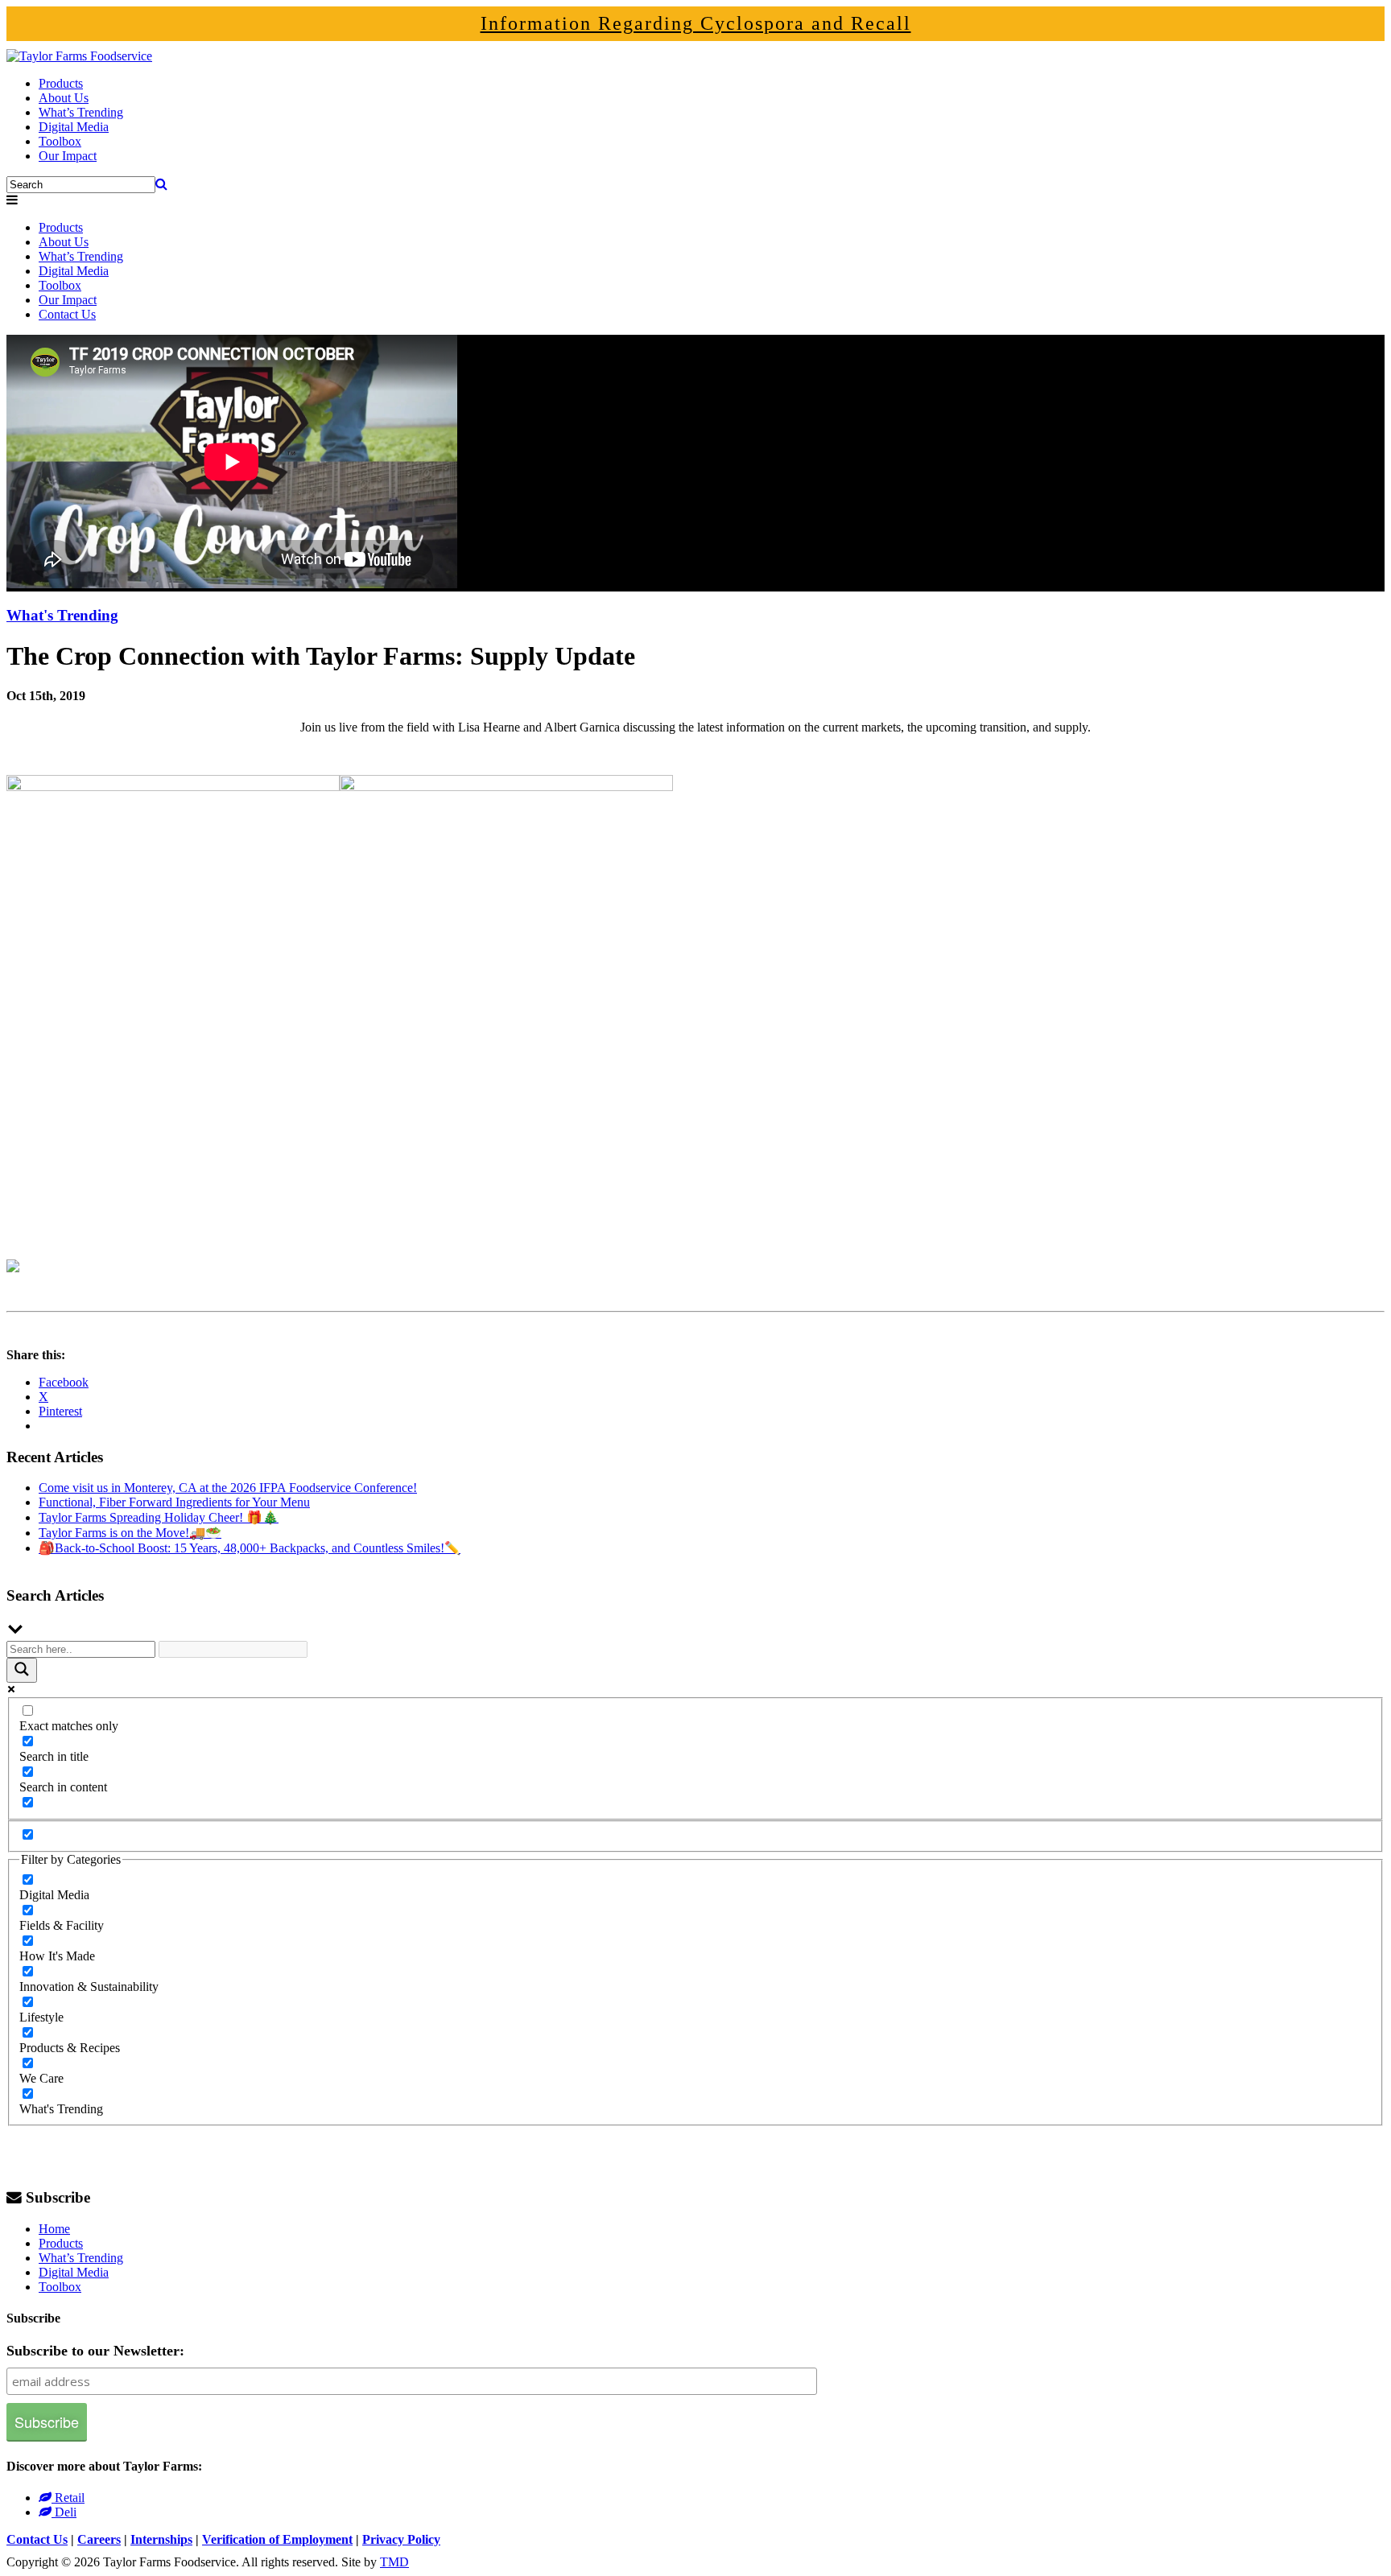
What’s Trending (81, 112)
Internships (161, 2539)
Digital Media (74, 127)
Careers (99, 2539)
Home (54, 2229)
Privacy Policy (401, 2539)
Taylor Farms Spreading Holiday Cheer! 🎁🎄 (159, 1517)
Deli (64, 2512)
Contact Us (67, 314)
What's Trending (62, 615)
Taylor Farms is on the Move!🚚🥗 (130, 1533)
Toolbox (60, 141)
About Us (64, 98)
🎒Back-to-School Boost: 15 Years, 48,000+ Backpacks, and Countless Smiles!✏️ (250, 1548)
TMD (394, 2562)
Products (61, 83)
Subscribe (58, 2197)
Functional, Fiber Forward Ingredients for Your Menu (174, 1502)
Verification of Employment (277, 2539)
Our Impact (68, 156)
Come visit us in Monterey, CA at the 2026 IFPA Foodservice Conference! (228, 1488)
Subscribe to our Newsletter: (95, 2351)
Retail (68, 2498)
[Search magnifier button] (22, 1670)
